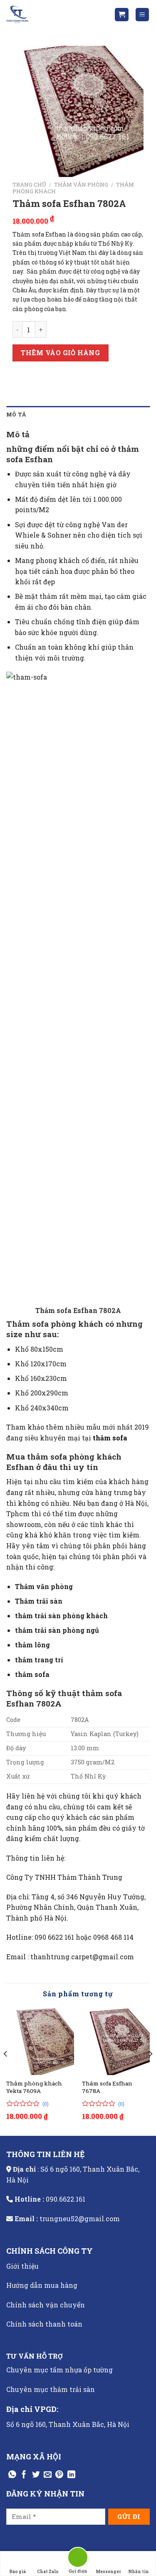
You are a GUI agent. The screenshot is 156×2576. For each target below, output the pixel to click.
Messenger (108, 2572)
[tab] (78, 414)
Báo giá (18, 2572)
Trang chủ (29, 184)
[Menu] (142, 15)
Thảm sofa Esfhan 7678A (107, 2087)
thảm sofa (110, 1438)
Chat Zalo (48, 2572)
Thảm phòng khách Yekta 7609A (34, 2087)
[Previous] (6, 2071)
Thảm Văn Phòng (81, 184)
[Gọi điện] (78, 2559)
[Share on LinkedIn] (71, 2475)
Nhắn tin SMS (139, 2572)
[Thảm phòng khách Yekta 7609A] (40, 2041)
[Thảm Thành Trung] (48, 15)
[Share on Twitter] (36, 2475)
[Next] (150, 2071)
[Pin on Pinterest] (59, 2475)
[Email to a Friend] (48, 2475)
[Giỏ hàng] (122, 15)
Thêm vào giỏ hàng (60, 353)
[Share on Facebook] (24, 2475)
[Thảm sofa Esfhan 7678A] (116, 2041)
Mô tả (16, 414)
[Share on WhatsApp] (12, 2475)
